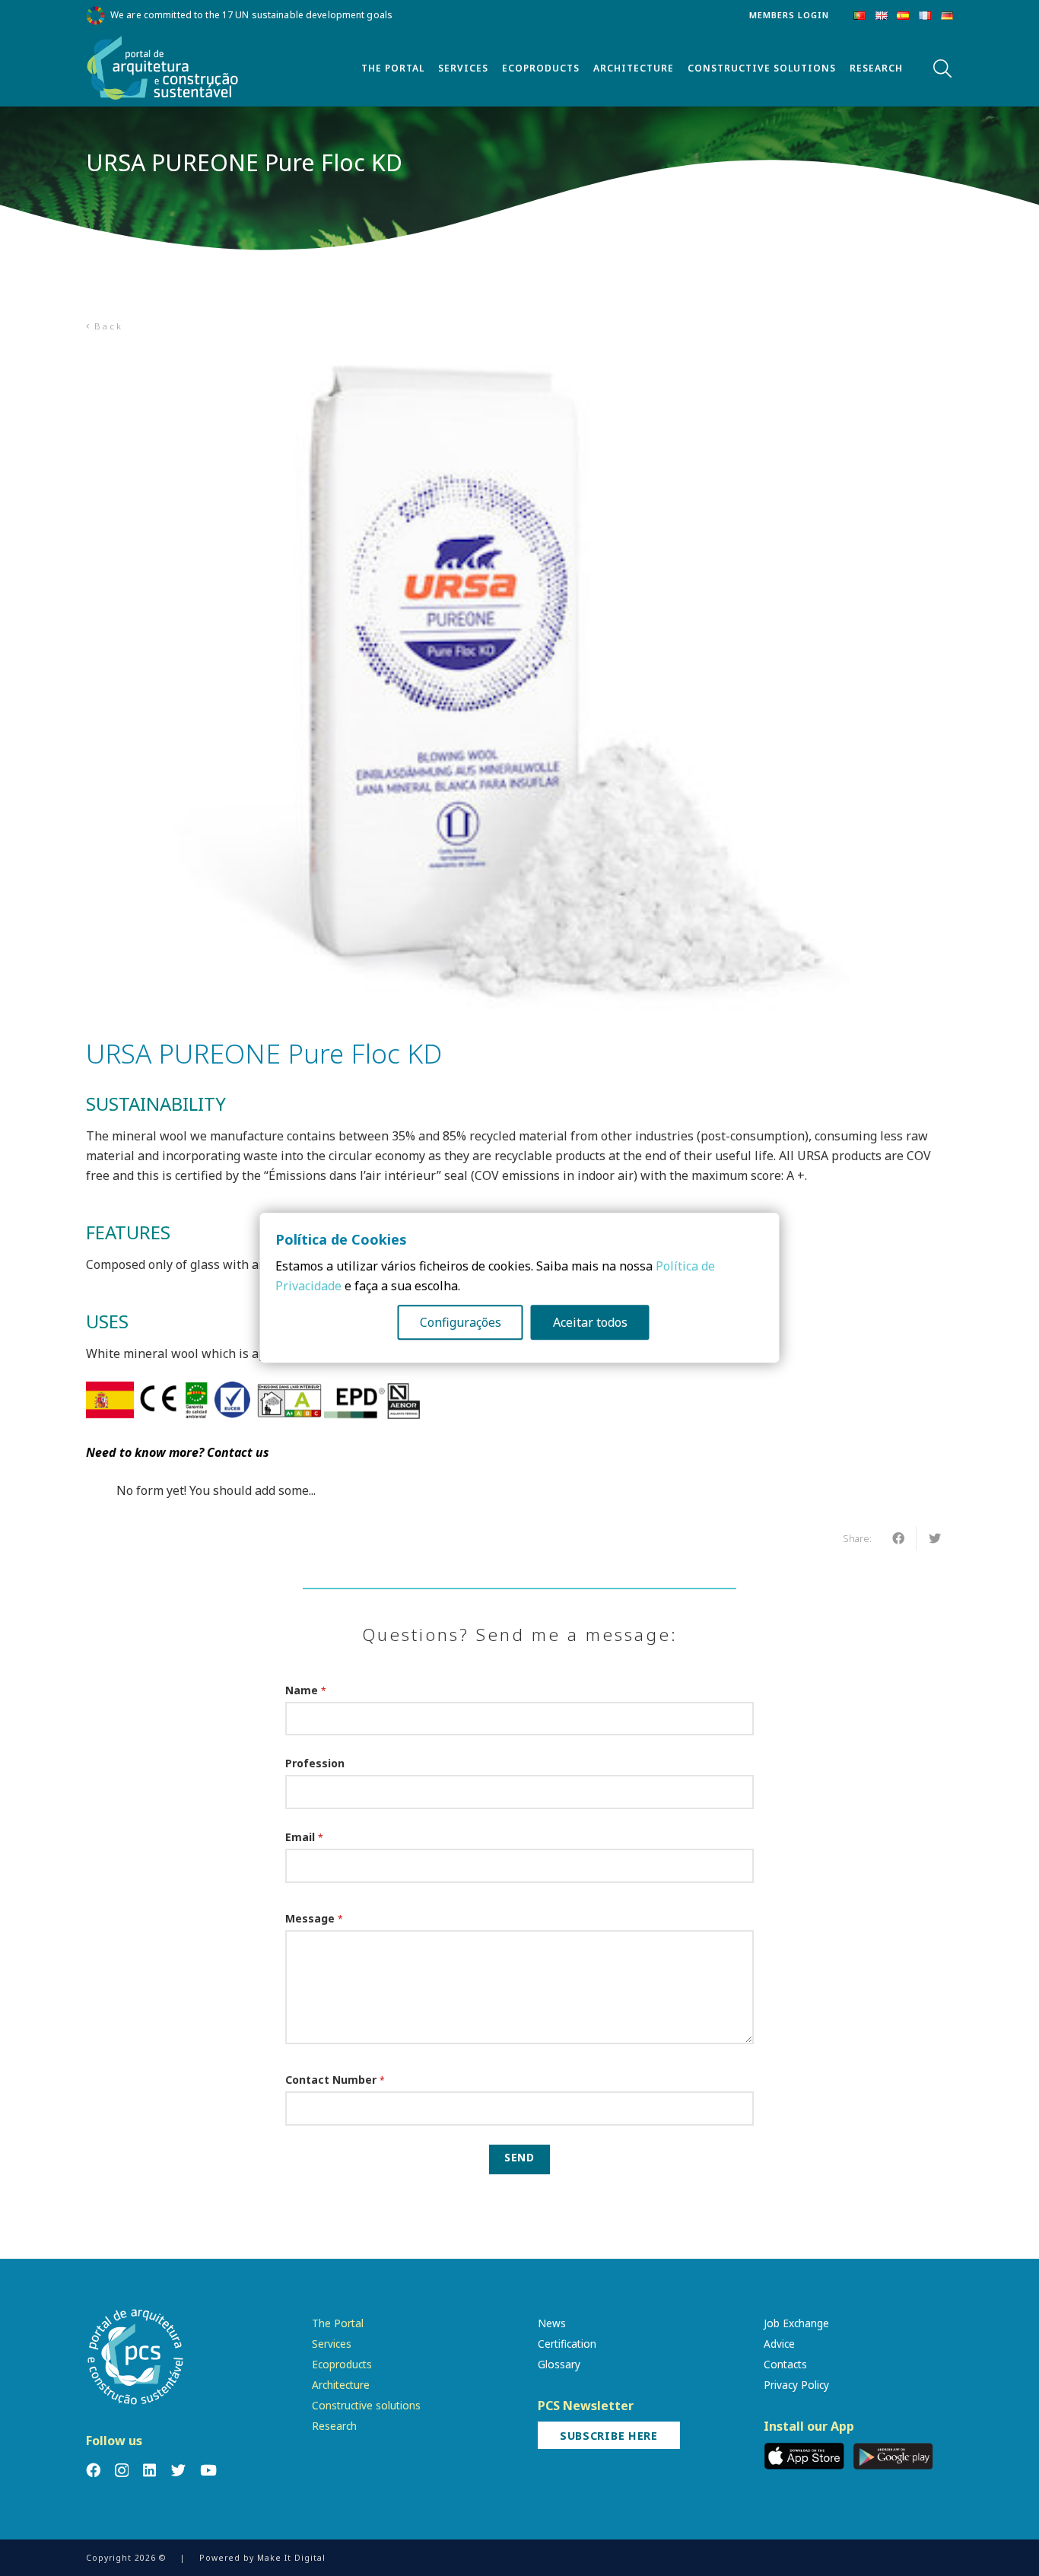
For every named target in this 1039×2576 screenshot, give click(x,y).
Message (314, 1918)
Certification (567, 2344)
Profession (315, 1763)
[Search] (942, 69)
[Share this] (898, 1538)
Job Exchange (796, 2323)
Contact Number (335, 2080)
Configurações (461, 1323)
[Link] (163, 68)
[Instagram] (122, 2471)
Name (306, 1690)
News (552, 2323)
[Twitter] (178, 2470)
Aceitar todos (590, 1323)
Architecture (341, 2385)
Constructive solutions (366, 2405)
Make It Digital (291, 2558)
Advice (779, 2344)
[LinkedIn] (149, 2470)
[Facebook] (93, 2470)
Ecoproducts (342, 2364)
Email (304, 1837)
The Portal (338, 2323)
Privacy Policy (796, 2385)
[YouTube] (208, 2470)
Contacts (785, 2364)
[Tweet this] (935, 1538)
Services (332, 2344)
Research (334, 2426)
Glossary (559, 2364)
